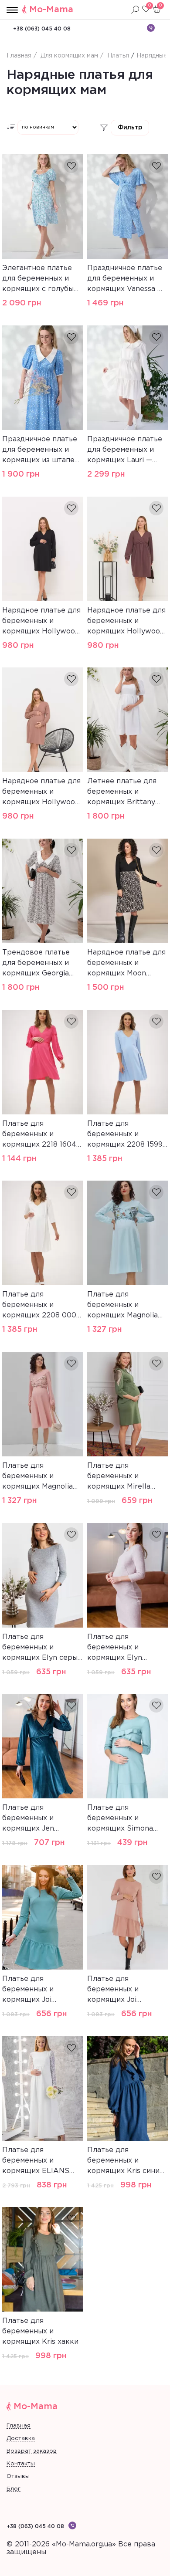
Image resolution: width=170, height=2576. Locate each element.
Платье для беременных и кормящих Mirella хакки (119, 1477)
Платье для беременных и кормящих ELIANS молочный (36, 2162)
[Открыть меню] (12, 10)
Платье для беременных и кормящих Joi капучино (113, 1990)
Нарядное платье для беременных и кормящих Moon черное (126, 964)
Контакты (21, 2464)
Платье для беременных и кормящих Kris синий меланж (126, 2162)
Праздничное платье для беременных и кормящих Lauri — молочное (125, 451)
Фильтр (130, 128)
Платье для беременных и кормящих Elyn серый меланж (42, 1649)
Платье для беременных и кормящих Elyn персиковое (115, 1649)
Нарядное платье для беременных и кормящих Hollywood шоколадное (126, 622)
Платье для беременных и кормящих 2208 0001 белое (41, 1306)
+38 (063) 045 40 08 (42, 29)
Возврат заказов (32, 2451)
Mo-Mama (51, 10)
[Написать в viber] (151, 28)
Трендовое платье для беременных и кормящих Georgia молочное (36, 964)
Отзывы (18, 2476)
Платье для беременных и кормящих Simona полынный (120, 1819)
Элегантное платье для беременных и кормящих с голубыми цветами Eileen (42, 280)
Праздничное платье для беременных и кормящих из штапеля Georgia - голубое (42, 451)
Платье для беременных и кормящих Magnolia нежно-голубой (122, 1306)
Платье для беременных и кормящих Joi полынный (28, 1990)
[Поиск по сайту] (135, 10)
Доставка (21, 2439)
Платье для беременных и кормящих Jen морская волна (29, 1819)
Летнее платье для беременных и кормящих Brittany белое (122, 793)
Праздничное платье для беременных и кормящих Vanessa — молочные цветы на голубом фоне (125, 280)
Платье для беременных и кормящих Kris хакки (40, 2331)
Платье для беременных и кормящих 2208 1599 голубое (125, 1135)
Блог (14, 2489)
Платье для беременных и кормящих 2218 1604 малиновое (39, 1135)
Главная (19, 2426)
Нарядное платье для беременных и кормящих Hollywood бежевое (41, 793)
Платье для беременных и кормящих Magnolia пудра (37, 1477)
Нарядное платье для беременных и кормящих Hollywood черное (41, 622)
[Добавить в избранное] (71, 166)
